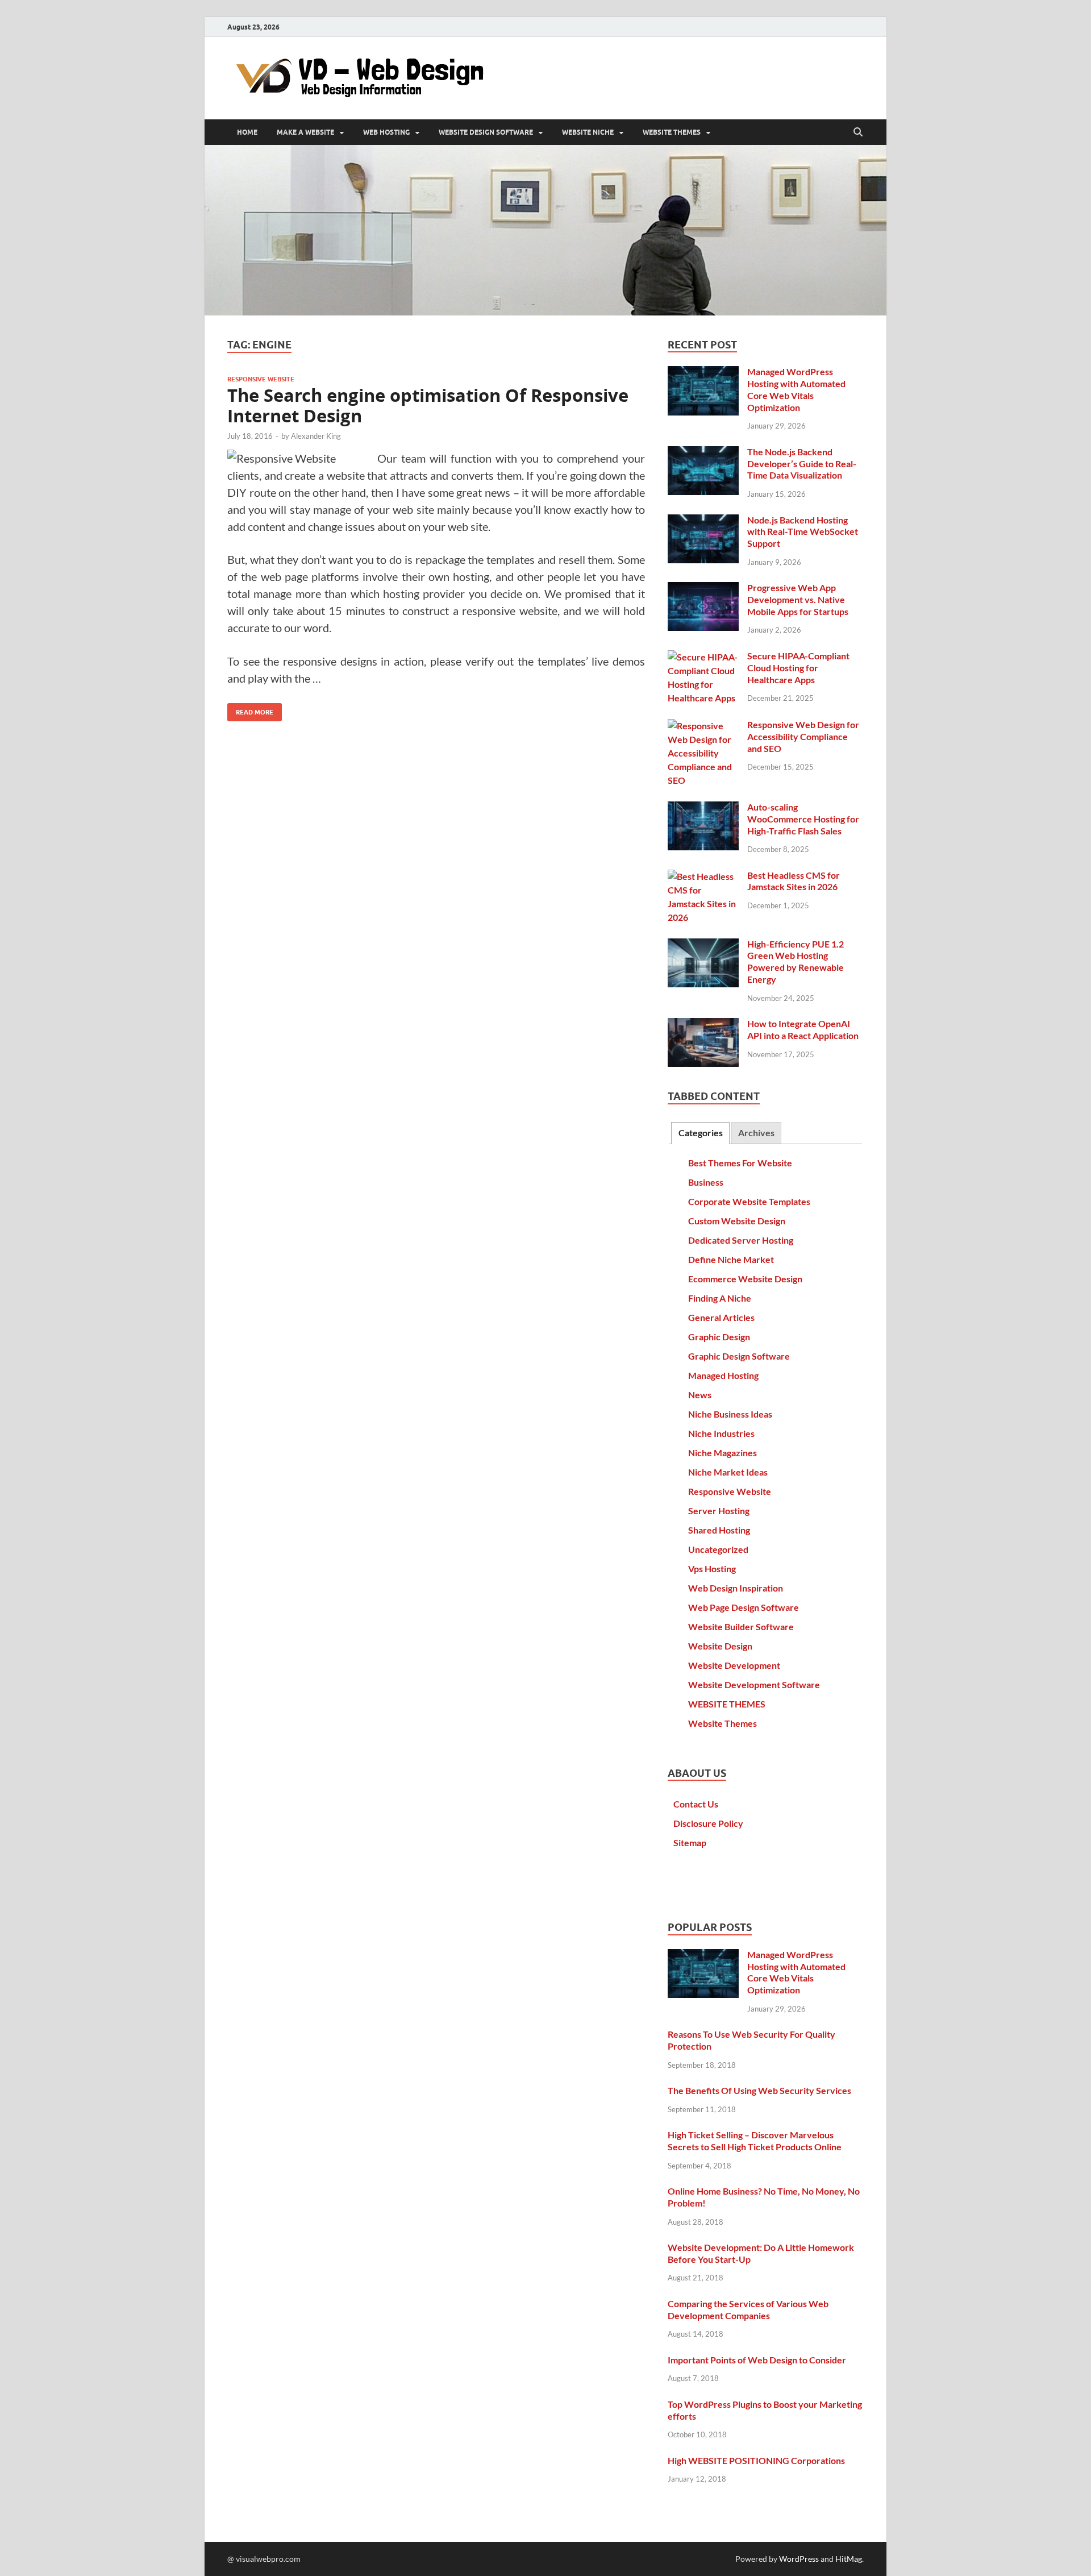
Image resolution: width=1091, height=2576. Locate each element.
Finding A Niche (720, 1298)
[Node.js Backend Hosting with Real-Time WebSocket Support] (703, 521)
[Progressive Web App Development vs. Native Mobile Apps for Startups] (703, 589)
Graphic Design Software (739, 1356)
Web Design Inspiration (736, 1588)
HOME (247, 132)
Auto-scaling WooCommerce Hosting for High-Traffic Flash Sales (803, 819)
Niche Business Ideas (730, 1414)
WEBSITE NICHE (588, 132)
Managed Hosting (723, 1375)
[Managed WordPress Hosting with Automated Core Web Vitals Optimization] (703, 373)
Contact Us (696, 1804)
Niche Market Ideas (728, 1472)
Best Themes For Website (740, 1163)
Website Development (734, 1665)
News (700, 1395)
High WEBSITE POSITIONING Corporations (756, 2460)
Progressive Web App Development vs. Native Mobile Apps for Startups (798, 599)
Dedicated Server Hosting (741, 1240)
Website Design (720, 1646)
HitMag (849, 2559)
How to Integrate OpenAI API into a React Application (803, 1029)
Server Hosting (719, 1511)
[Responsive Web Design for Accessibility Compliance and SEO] (703, 726)
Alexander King (316, 436)
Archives (756, 1133)
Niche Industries (721, 1433)
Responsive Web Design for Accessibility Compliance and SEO (803, 736)
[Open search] (858, 132)
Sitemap (690, 1842)
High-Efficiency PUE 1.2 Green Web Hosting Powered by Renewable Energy (796, 961)
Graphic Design (719, 1337)
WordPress (799, 2559)
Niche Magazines (723, 1453)
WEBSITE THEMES (672, 132)
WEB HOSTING (386, 132)
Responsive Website (261, 379)
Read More (250, 710)
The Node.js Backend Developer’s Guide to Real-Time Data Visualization (802, 464)
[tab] (700, 1133)
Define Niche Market (731, 1259)
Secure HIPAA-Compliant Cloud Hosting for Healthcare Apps (798, 668)
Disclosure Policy (708, 1823)
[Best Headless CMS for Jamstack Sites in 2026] (703, 876)
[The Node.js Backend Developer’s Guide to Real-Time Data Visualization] (703, 453)
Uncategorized (718, 1549)
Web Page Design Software (744, 1607)
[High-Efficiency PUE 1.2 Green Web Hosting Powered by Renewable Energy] (703, 945)
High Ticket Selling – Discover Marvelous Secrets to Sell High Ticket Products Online (755, 2141)
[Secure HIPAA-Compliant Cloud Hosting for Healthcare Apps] (703, 657)
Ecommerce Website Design (745, 1279)
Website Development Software (754, 1684)
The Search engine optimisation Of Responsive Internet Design (428, 406)
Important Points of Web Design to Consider (757, 2360)
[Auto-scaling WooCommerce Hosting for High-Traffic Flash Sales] (703, 808)
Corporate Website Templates (749, 1201)
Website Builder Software (741, 1626)
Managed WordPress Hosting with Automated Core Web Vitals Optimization (796, 389)
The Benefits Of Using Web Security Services (759, 2090)
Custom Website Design (737, 1221)
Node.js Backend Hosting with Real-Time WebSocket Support (803, 532)
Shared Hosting (719, 1530)
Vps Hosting (712, 1569)
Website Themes (723, 1723)
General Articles (721, 1317)
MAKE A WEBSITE (305, 132)
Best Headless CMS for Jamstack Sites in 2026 (794, 881)
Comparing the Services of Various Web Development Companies (748, 2309)
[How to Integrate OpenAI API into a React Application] (703, 1025)
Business (706, 1182)
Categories (701, 1133)
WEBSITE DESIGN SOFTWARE (486, 132)
